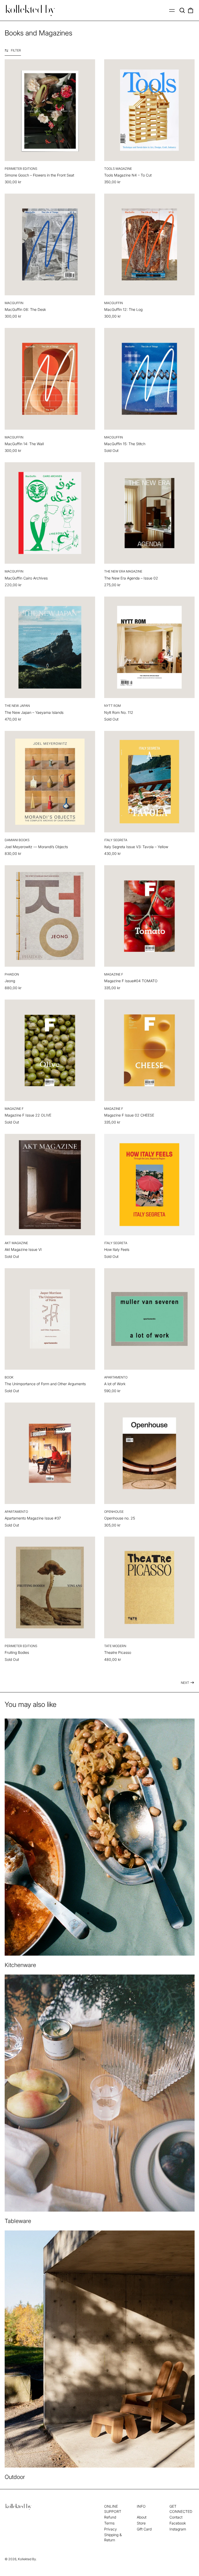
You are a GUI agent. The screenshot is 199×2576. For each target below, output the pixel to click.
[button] (182, 10)
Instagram (178, 2529)
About (142, 2517)
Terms (109, 2523)
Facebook (178, 2523)
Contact (176, 2517)
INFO (141, 2506)
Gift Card (144, 2529)
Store (141, 2523)
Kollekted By (27, 2559)
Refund (110, 2517)
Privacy (111, 2529)
